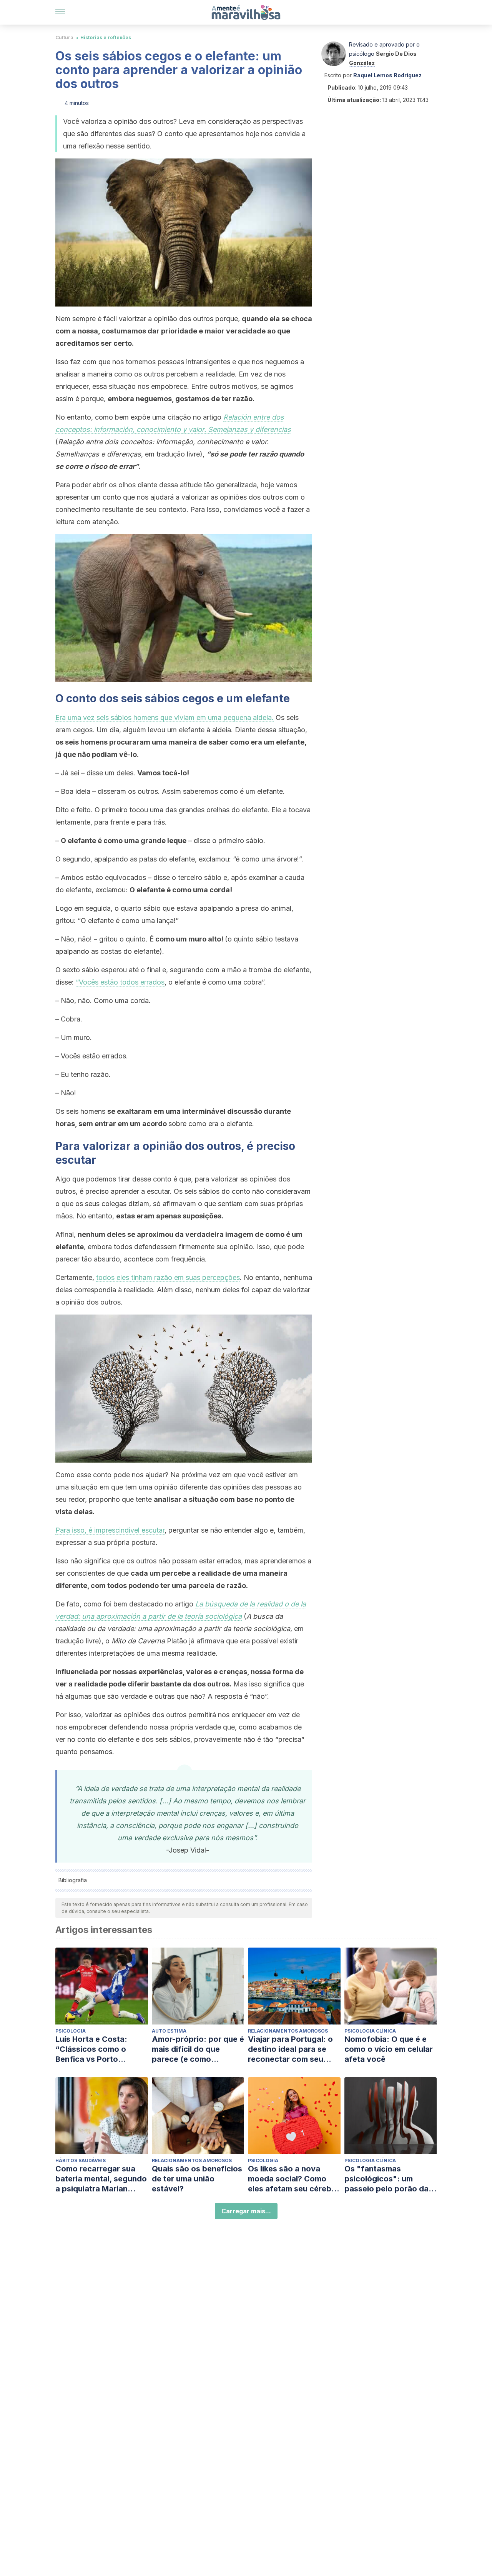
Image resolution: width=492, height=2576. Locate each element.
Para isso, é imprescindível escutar (110, 1530)
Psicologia (71, 2031)
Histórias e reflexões (106, 37)
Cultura (64, 37)
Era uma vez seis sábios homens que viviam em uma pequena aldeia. (165, 717)
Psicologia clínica (370, 2031)
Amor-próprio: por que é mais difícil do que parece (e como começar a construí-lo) (198, 2049)
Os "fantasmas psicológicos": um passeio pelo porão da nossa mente (386, 2179)
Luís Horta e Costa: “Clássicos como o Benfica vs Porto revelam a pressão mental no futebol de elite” (94, 2049)
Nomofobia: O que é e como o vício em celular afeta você (389, 2049)
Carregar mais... (246, 2211)
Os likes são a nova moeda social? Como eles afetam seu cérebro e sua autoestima (294, 2179)
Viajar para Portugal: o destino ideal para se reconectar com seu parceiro (290, 2049)
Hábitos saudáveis (81, 2160)
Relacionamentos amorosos (288, 2031)
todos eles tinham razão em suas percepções (168, 1277)
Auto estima (169, 2031)
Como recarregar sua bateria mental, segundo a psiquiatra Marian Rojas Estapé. (101, 2179)
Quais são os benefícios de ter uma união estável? (197, 2179)
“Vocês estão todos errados (120, 982)
